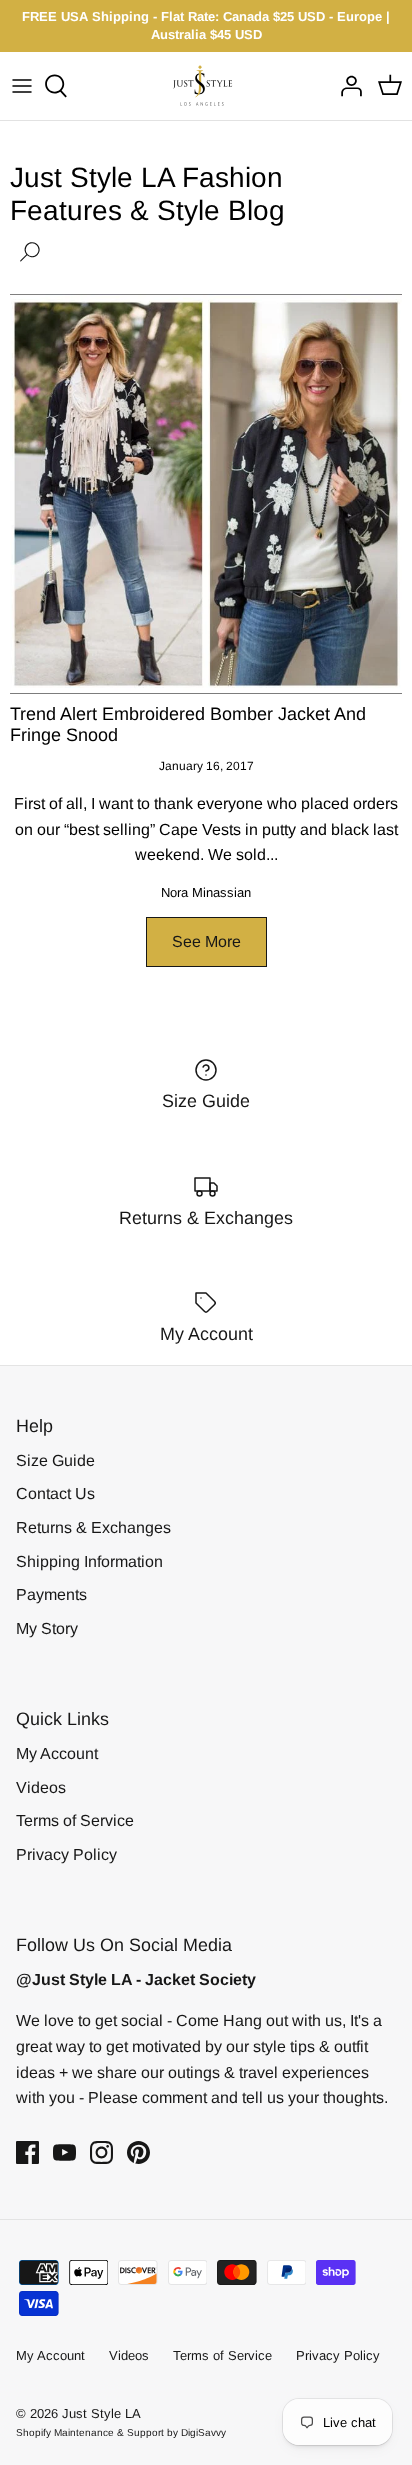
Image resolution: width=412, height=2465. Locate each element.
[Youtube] (64, 2152)
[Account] (346, 86)
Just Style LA (101, 2413)
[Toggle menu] (22, 86)
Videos (41, 1787)
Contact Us (55, 1493)
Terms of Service (75, 1820)
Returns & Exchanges (93, 1527)
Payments (51, 1594)
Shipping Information (89, 1561)
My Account (57, 1753)
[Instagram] (101, 2152)
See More (206, 941)
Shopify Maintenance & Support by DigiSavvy (121, 2432)
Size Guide (55, 1460)
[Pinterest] (138, 2152)
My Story (47, 1628)
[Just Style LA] (206, 85)
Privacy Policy (66, 1854)
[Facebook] (27, 2152)
